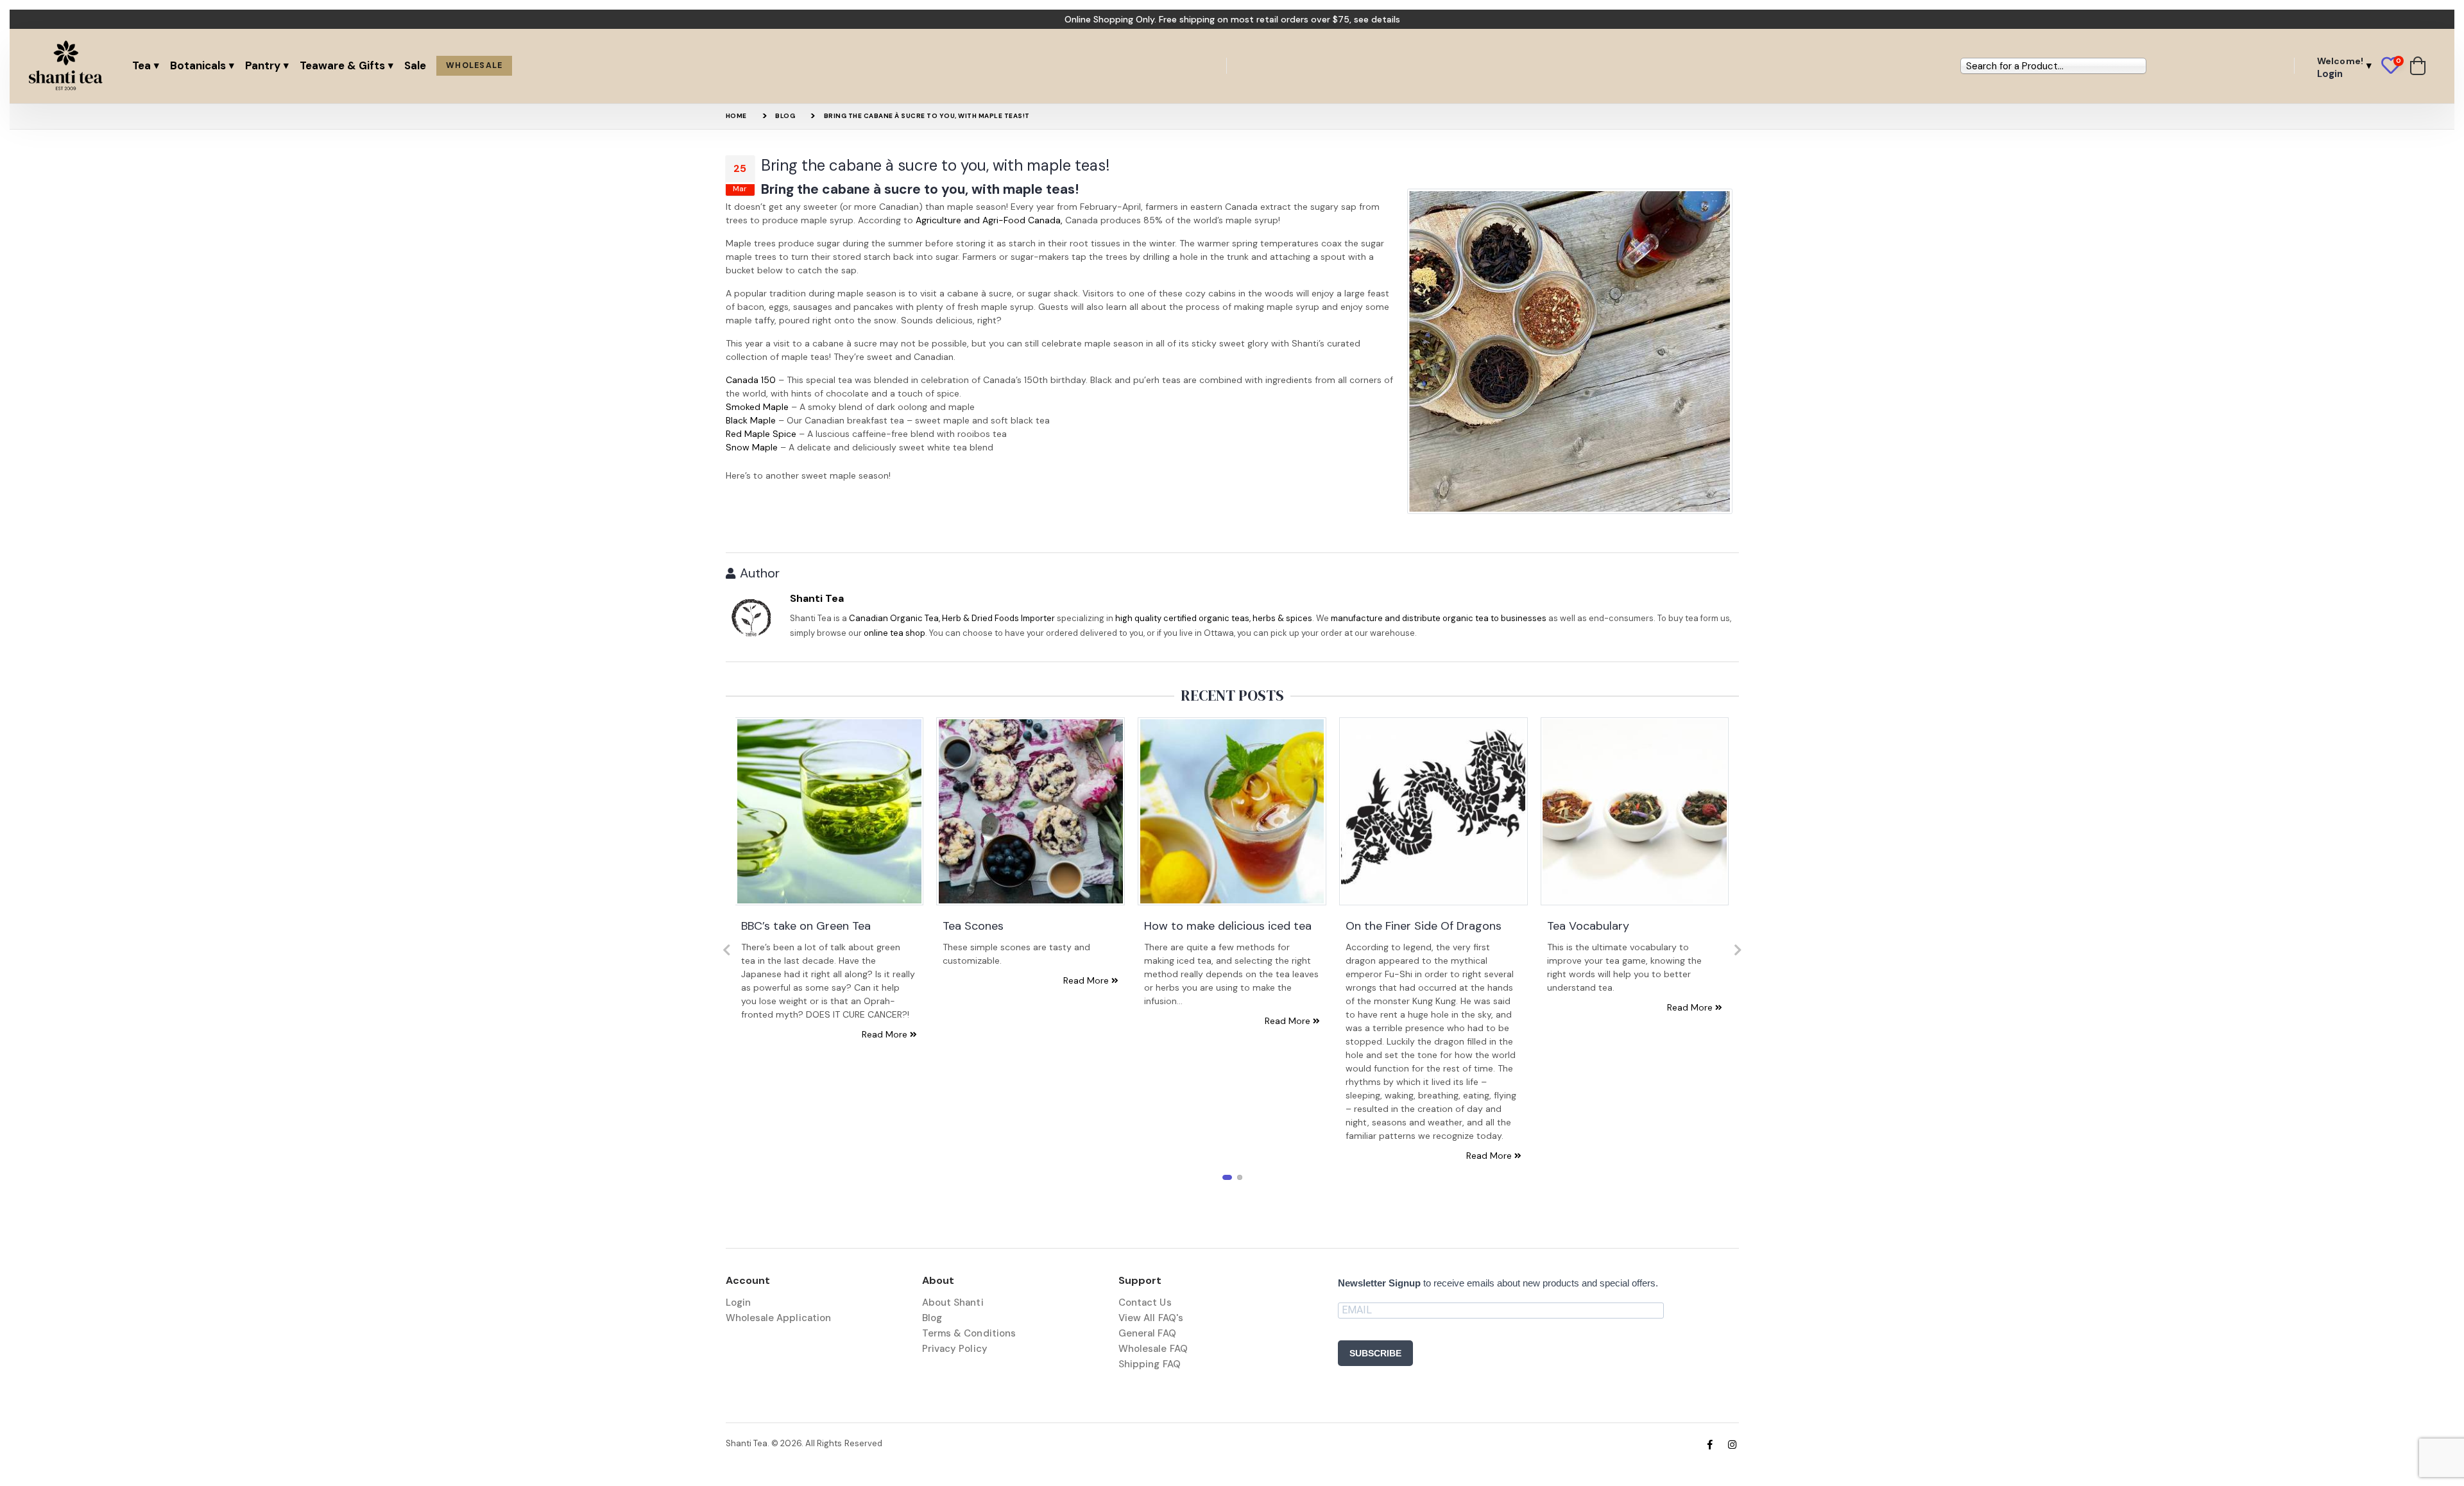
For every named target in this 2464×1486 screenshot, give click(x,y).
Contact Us (1145, 1302)
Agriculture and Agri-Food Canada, (989, 220)
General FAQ (1147, 1333)
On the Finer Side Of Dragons (1424, 926)
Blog (785, 116)
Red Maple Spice (761, 434)
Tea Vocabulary (1588, 926)
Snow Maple (752, 447)
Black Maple (751, 420)
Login (738, 1302)
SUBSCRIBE (1375, 1353)
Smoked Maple (757, 407)
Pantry (263, 65)
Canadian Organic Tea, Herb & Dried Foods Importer (952, 618)
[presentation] (727, 950)
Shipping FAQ (1150, 1364)
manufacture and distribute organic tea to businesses (1439, 618)
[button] (2396, 66)
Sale (415, 65)
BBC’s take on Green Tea (806, 926)
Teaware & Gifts (342, 65)
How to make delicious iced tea (1228, 926)
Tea (141, 65)
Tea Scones (973, 926)
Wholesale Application (779, 1318)
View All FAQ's (1151, 1318)
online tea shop (894, 633)
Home (736, 116)
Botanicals (198, 65)
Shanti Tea (817, 598)
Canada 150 (751, 380)
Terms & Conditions (969, 1333)
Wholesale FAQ (1153, 1349)
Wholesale (474, 65)
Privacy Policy (955, 1349)
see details (1377, 19)
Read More (886, 1034)
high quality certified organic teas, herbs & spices (1214, 618)
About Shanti (953, 1302)
